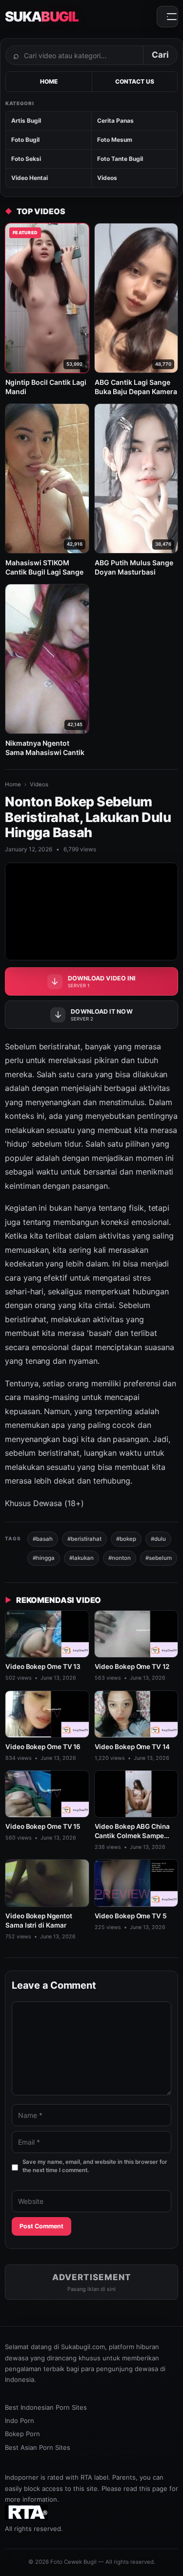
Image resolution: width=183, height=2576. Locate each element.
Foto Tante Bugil (120, 159)
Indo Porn (20, 2421)
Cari (160, 55)
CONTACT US (135, 81)
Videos (107, 178)
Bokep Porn (22, 2434)
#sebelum (159, 1558)
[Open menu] (167, 17)
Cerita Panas (115, 121)
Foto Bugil (25, 140)
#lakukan (81, 1558)
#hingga (44, 1558)
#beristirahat (84, 1539)
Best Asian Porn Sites (38, 2447)
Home (13, 784)
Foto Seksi (26, 159)
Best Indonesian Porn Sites (46, 2407)
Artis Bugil (26, 121)
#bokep (126, 1539)
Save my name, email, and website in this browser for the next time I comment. (95, 2166)
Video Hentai (30, 178)
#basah (43, 1539)
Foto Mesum (115, 140)
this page (153, 2488)
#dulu (158, 1539)
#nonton (120, 1558)
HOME (49, 81)
